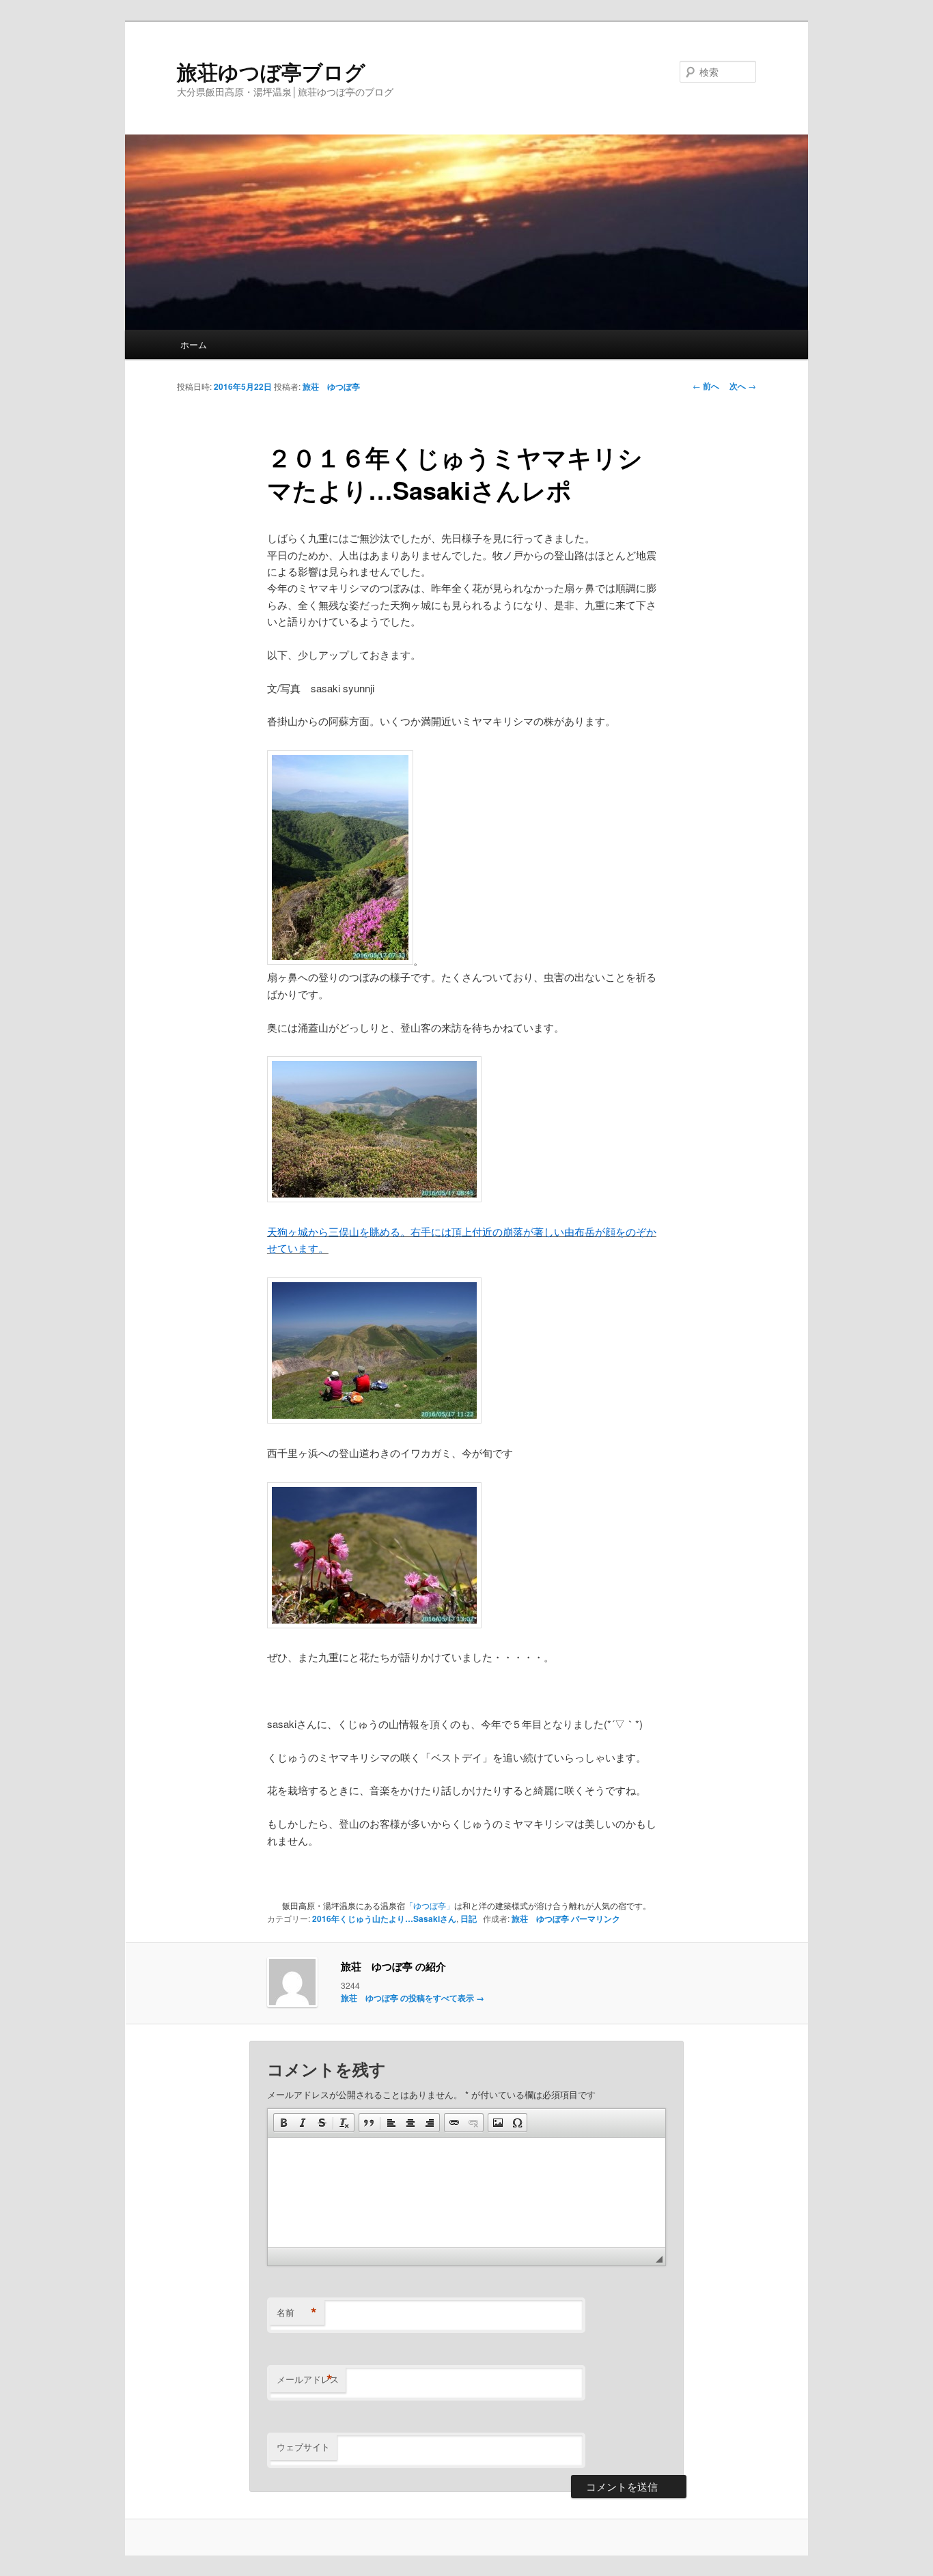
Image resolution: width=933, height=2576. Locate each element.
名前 (297, 2312)
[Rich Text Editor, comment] (466, 2192)
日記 (469, 1919)
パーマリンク (596, 1919)
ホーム (194, 344)
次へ (743, 386)
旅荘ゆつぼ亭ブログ (271, 71)
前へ (706, 386)
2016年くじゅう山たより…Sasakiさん (384, 1919)
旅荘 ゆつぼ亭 (331, 386)
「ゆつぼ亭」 (430, 1905)
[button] (283, 2123)
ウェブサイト (303, 2447)
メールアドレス (308, 2379)
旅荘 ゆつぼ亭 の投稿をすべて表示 (413, 1998)
